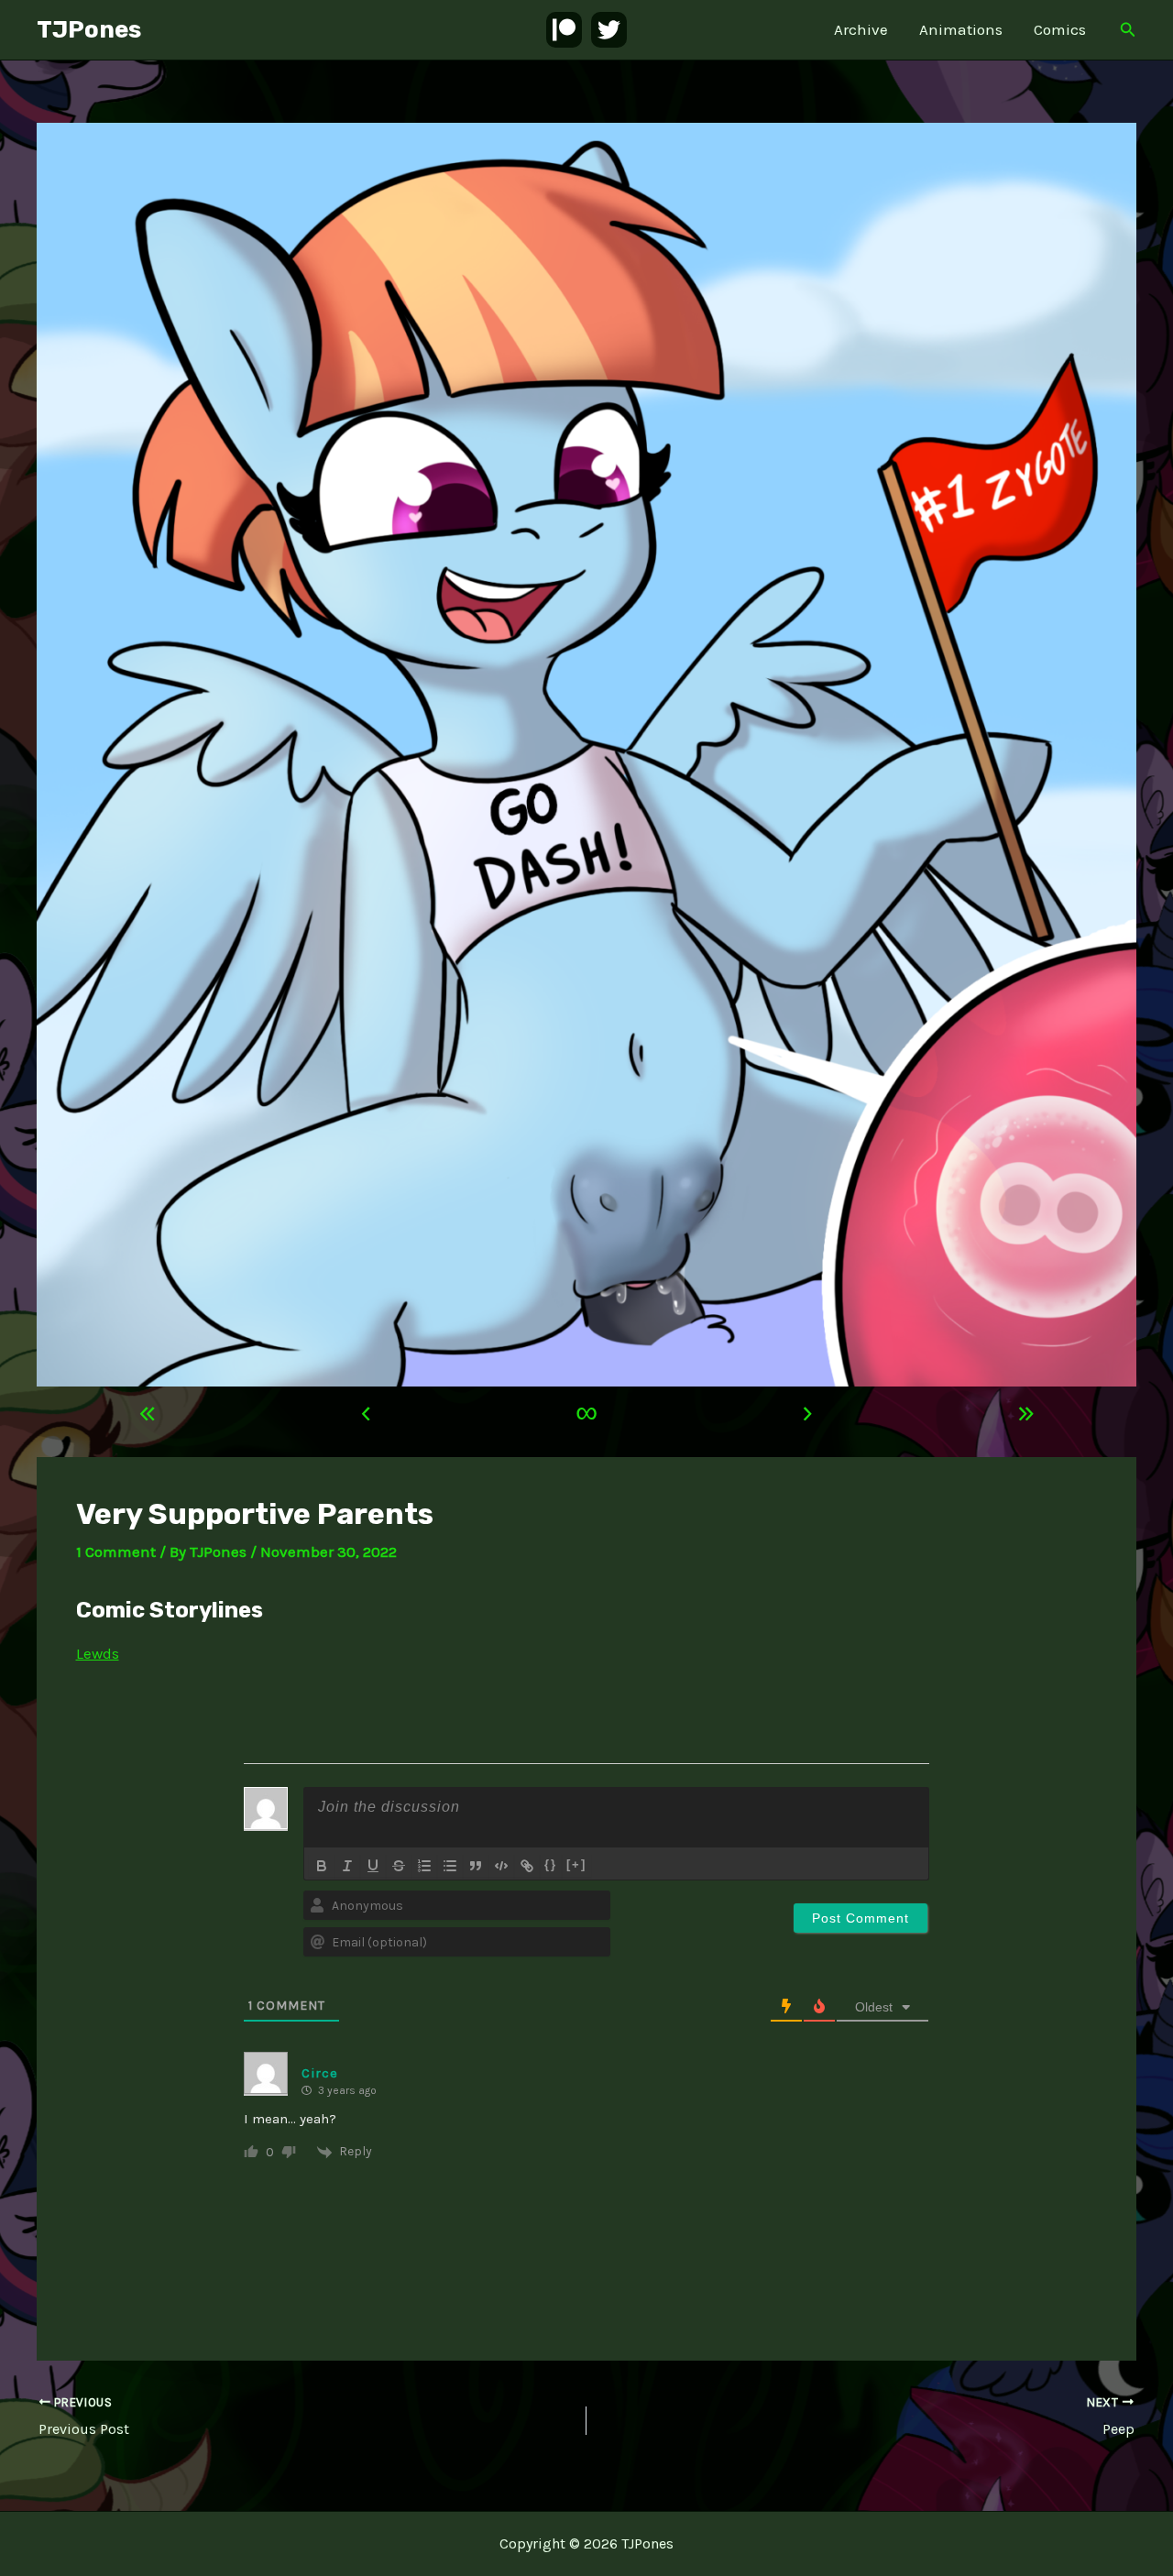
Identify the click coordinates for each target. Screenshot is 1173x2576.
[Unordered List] (450, 1866)
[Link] (527, 1866)
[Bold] (322, 1866)
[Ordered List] (424, 1866)
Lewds (98, 1653)
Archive (861, 29)
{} (551, 1864)
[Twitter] (609, 30)
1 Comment (116, 1551)
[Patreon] (564, 30)
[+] (576, 1864)
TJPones (89, 30)
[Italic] (347, 1866)
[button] (1128, 30)
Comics (1060, 29)
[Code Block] (501, 1866)
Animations (961, 29)
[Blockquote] (476, 1866)
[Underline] (373, 1866)
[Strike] (399, 1866)
